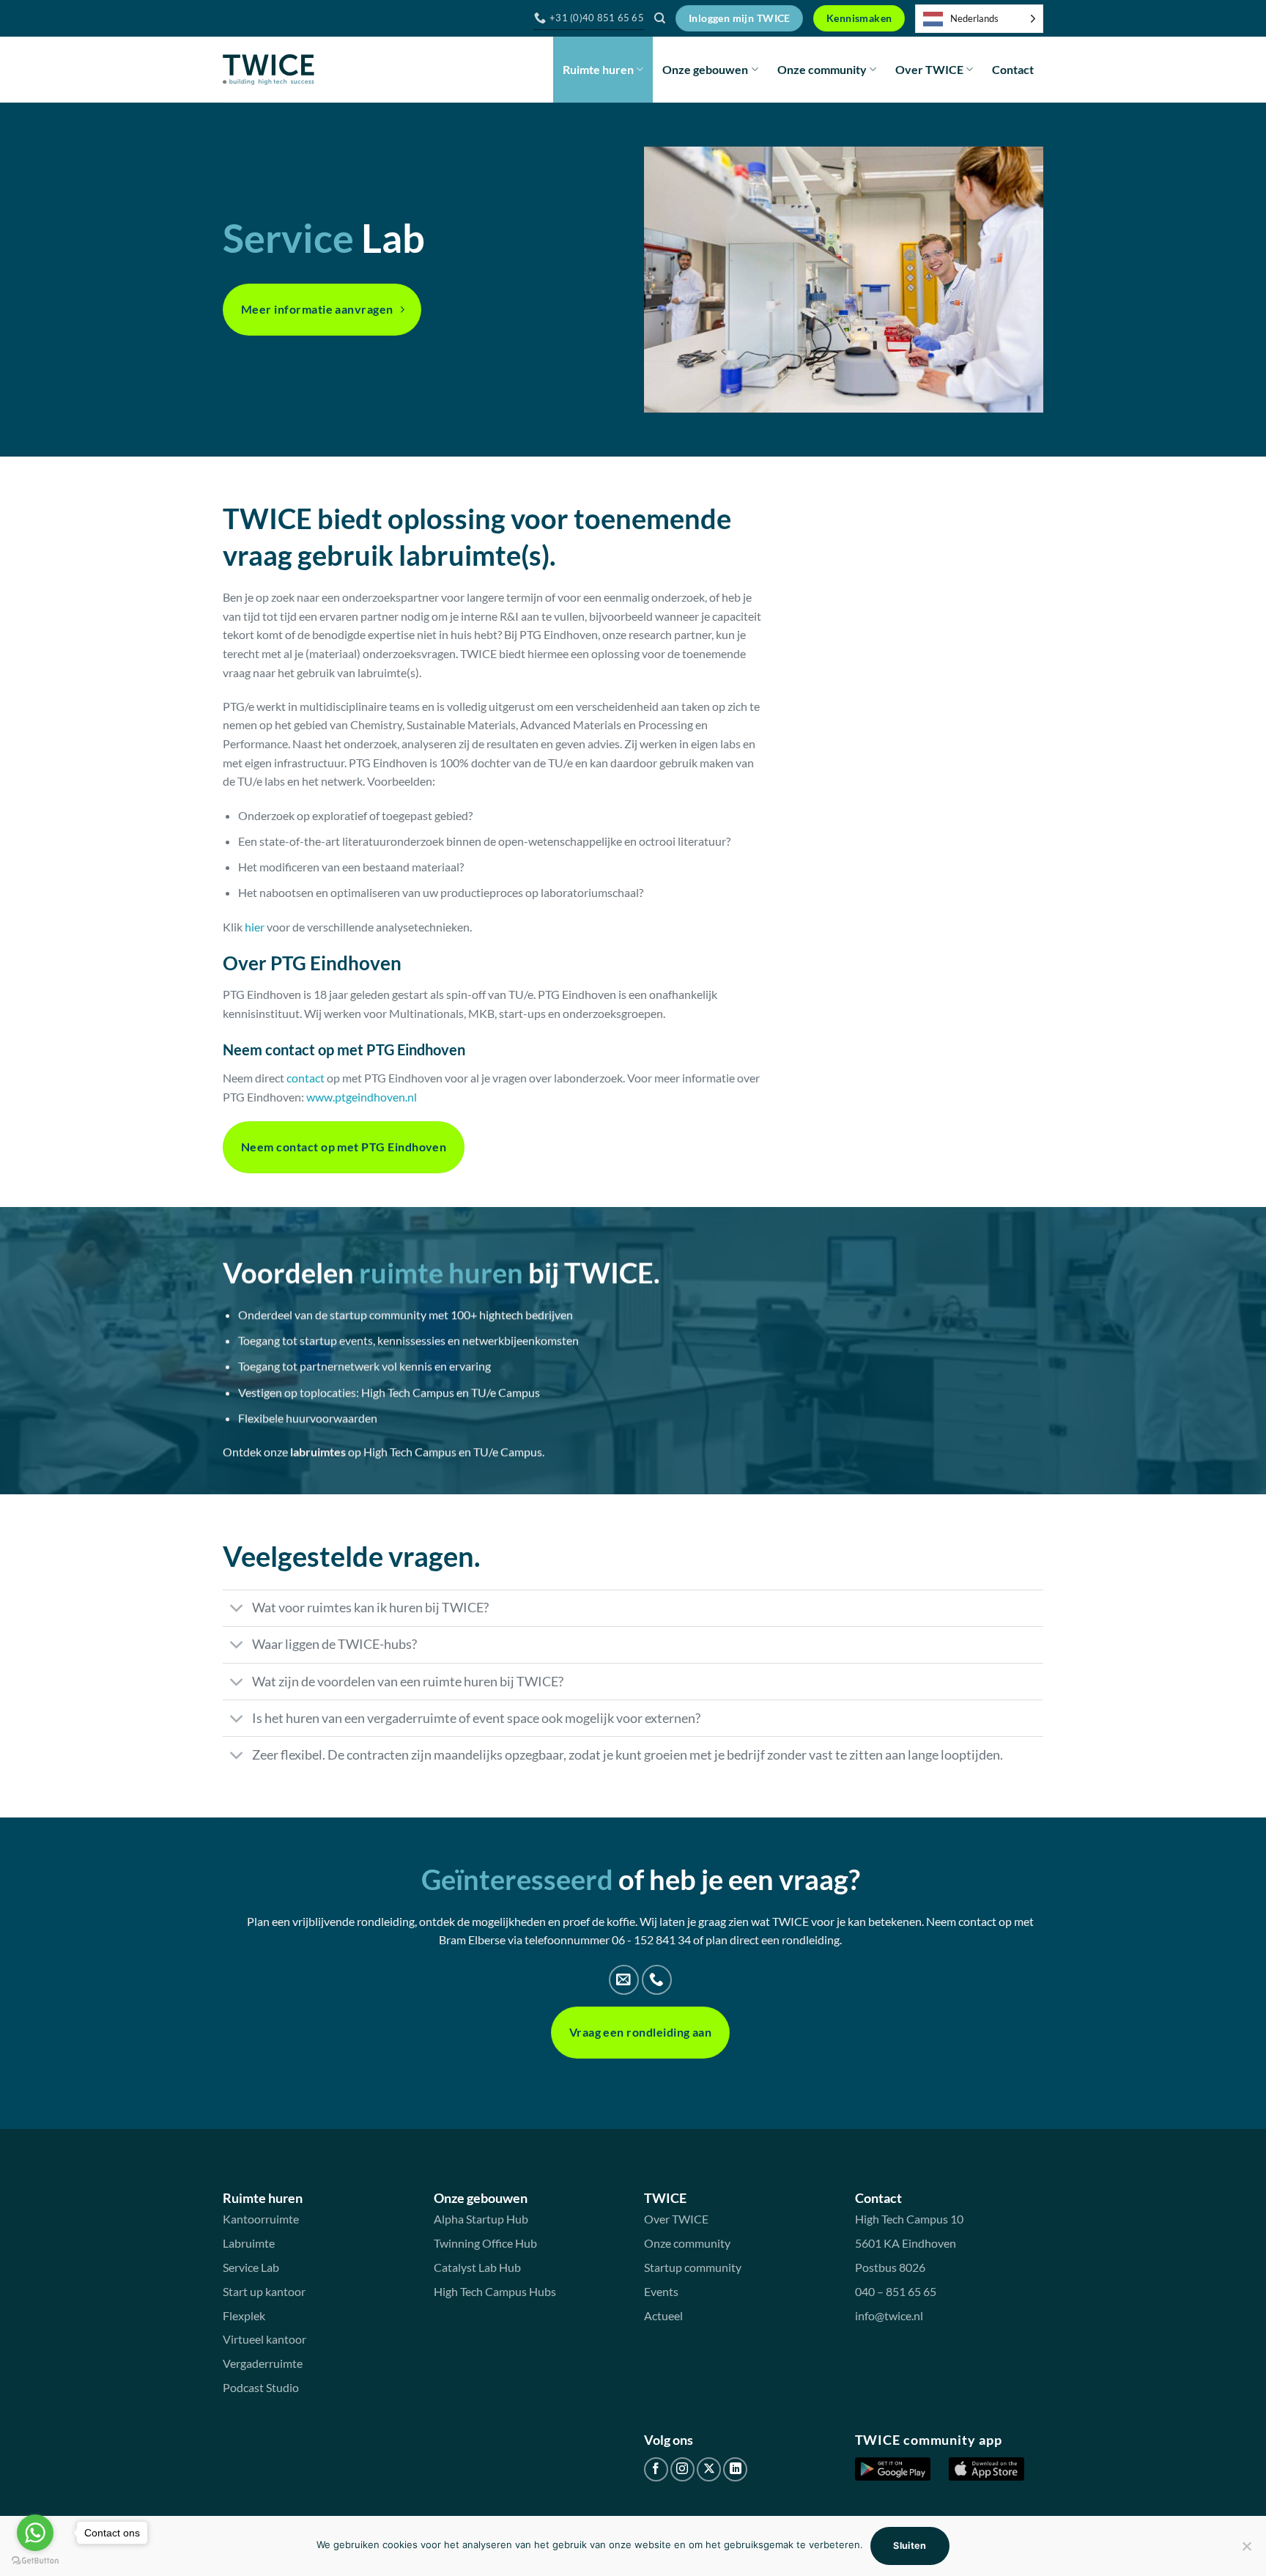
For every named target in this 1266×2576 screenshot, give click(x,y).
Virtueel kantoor (264, 2339)
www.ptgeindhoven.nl (362, 1097)
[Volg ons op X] (709, 2469)
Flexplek (244, 2315)
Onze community (822, 69)
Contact (1013, 69)
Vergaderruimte (263, 2363)
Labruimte (249, 2243)
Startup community (693, 2267)
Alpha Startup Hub (481, 2219)
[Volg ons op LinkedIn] (735, 2469)
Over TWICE (929, 69)
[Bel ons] (657, 1980)
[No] (1246, 2550)
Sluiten (910, 2546)
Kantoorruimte (261, 2219)
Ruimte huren (598, 69)
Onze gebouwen (705, 69)
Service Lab (251, 2267)
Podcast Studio (261, 2387)
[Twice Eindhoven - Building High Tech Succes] (269, 70)
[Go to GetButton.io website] (35, 2561)
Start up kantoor (264, 2291)
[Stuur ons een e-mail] (624, 1980)
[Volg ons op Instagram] (682, 2469)
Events (661, 2291)
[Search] (660, 18)
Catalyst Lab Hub (477, 2267)
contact (306, 1078)
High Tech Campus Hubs (495, 2291)
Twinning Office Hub (485, 2243)
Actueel (663, 2315)
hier (255, 927)
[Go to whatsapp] (35, 2533)
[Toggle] (237, 1610)
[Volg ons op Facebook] (656, 2469)
